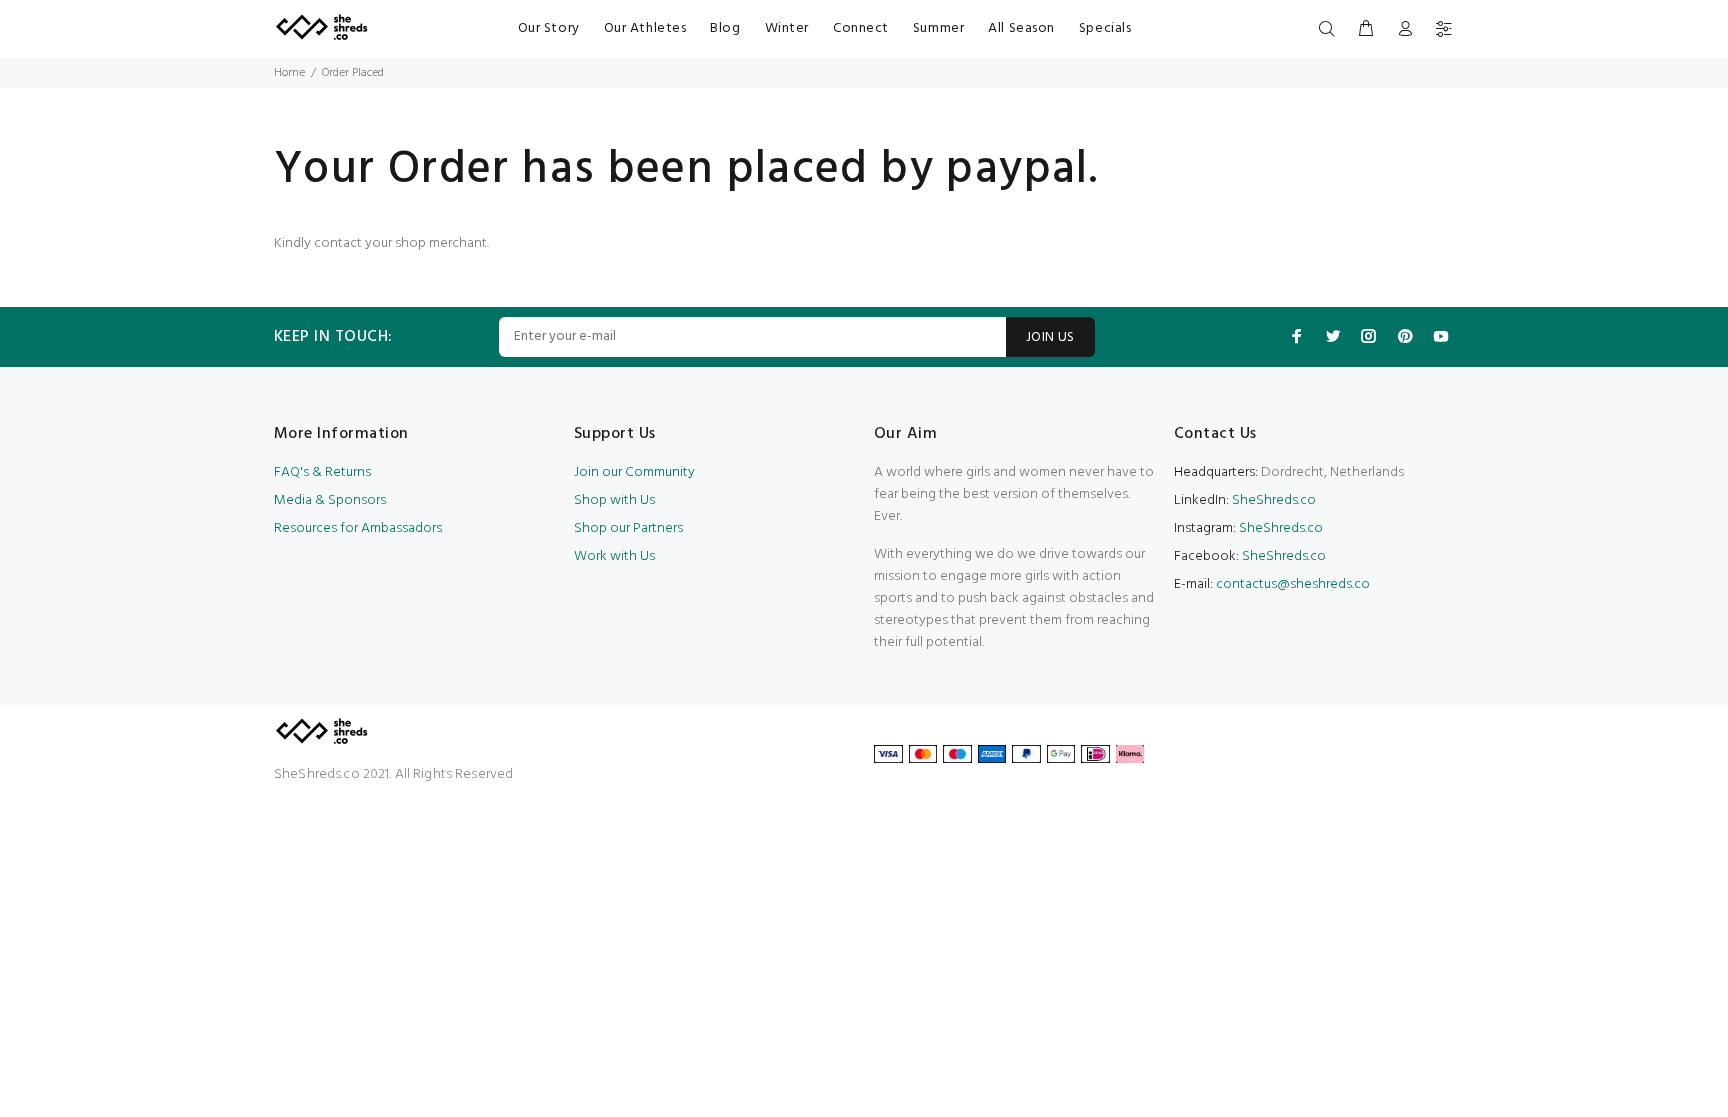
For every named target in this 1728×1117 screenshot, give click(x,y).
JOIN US (1050, 337)
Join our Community (634, 472)
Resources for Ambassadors (358, 528)
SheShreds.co (1272, 500)
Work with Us (614, 556)
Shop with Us (614, 500)
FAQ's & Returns (322, 472)
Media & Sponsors (330, 500)
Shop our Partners (628, 528)
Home (289, 73)
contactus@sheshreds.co (1293, 584)
